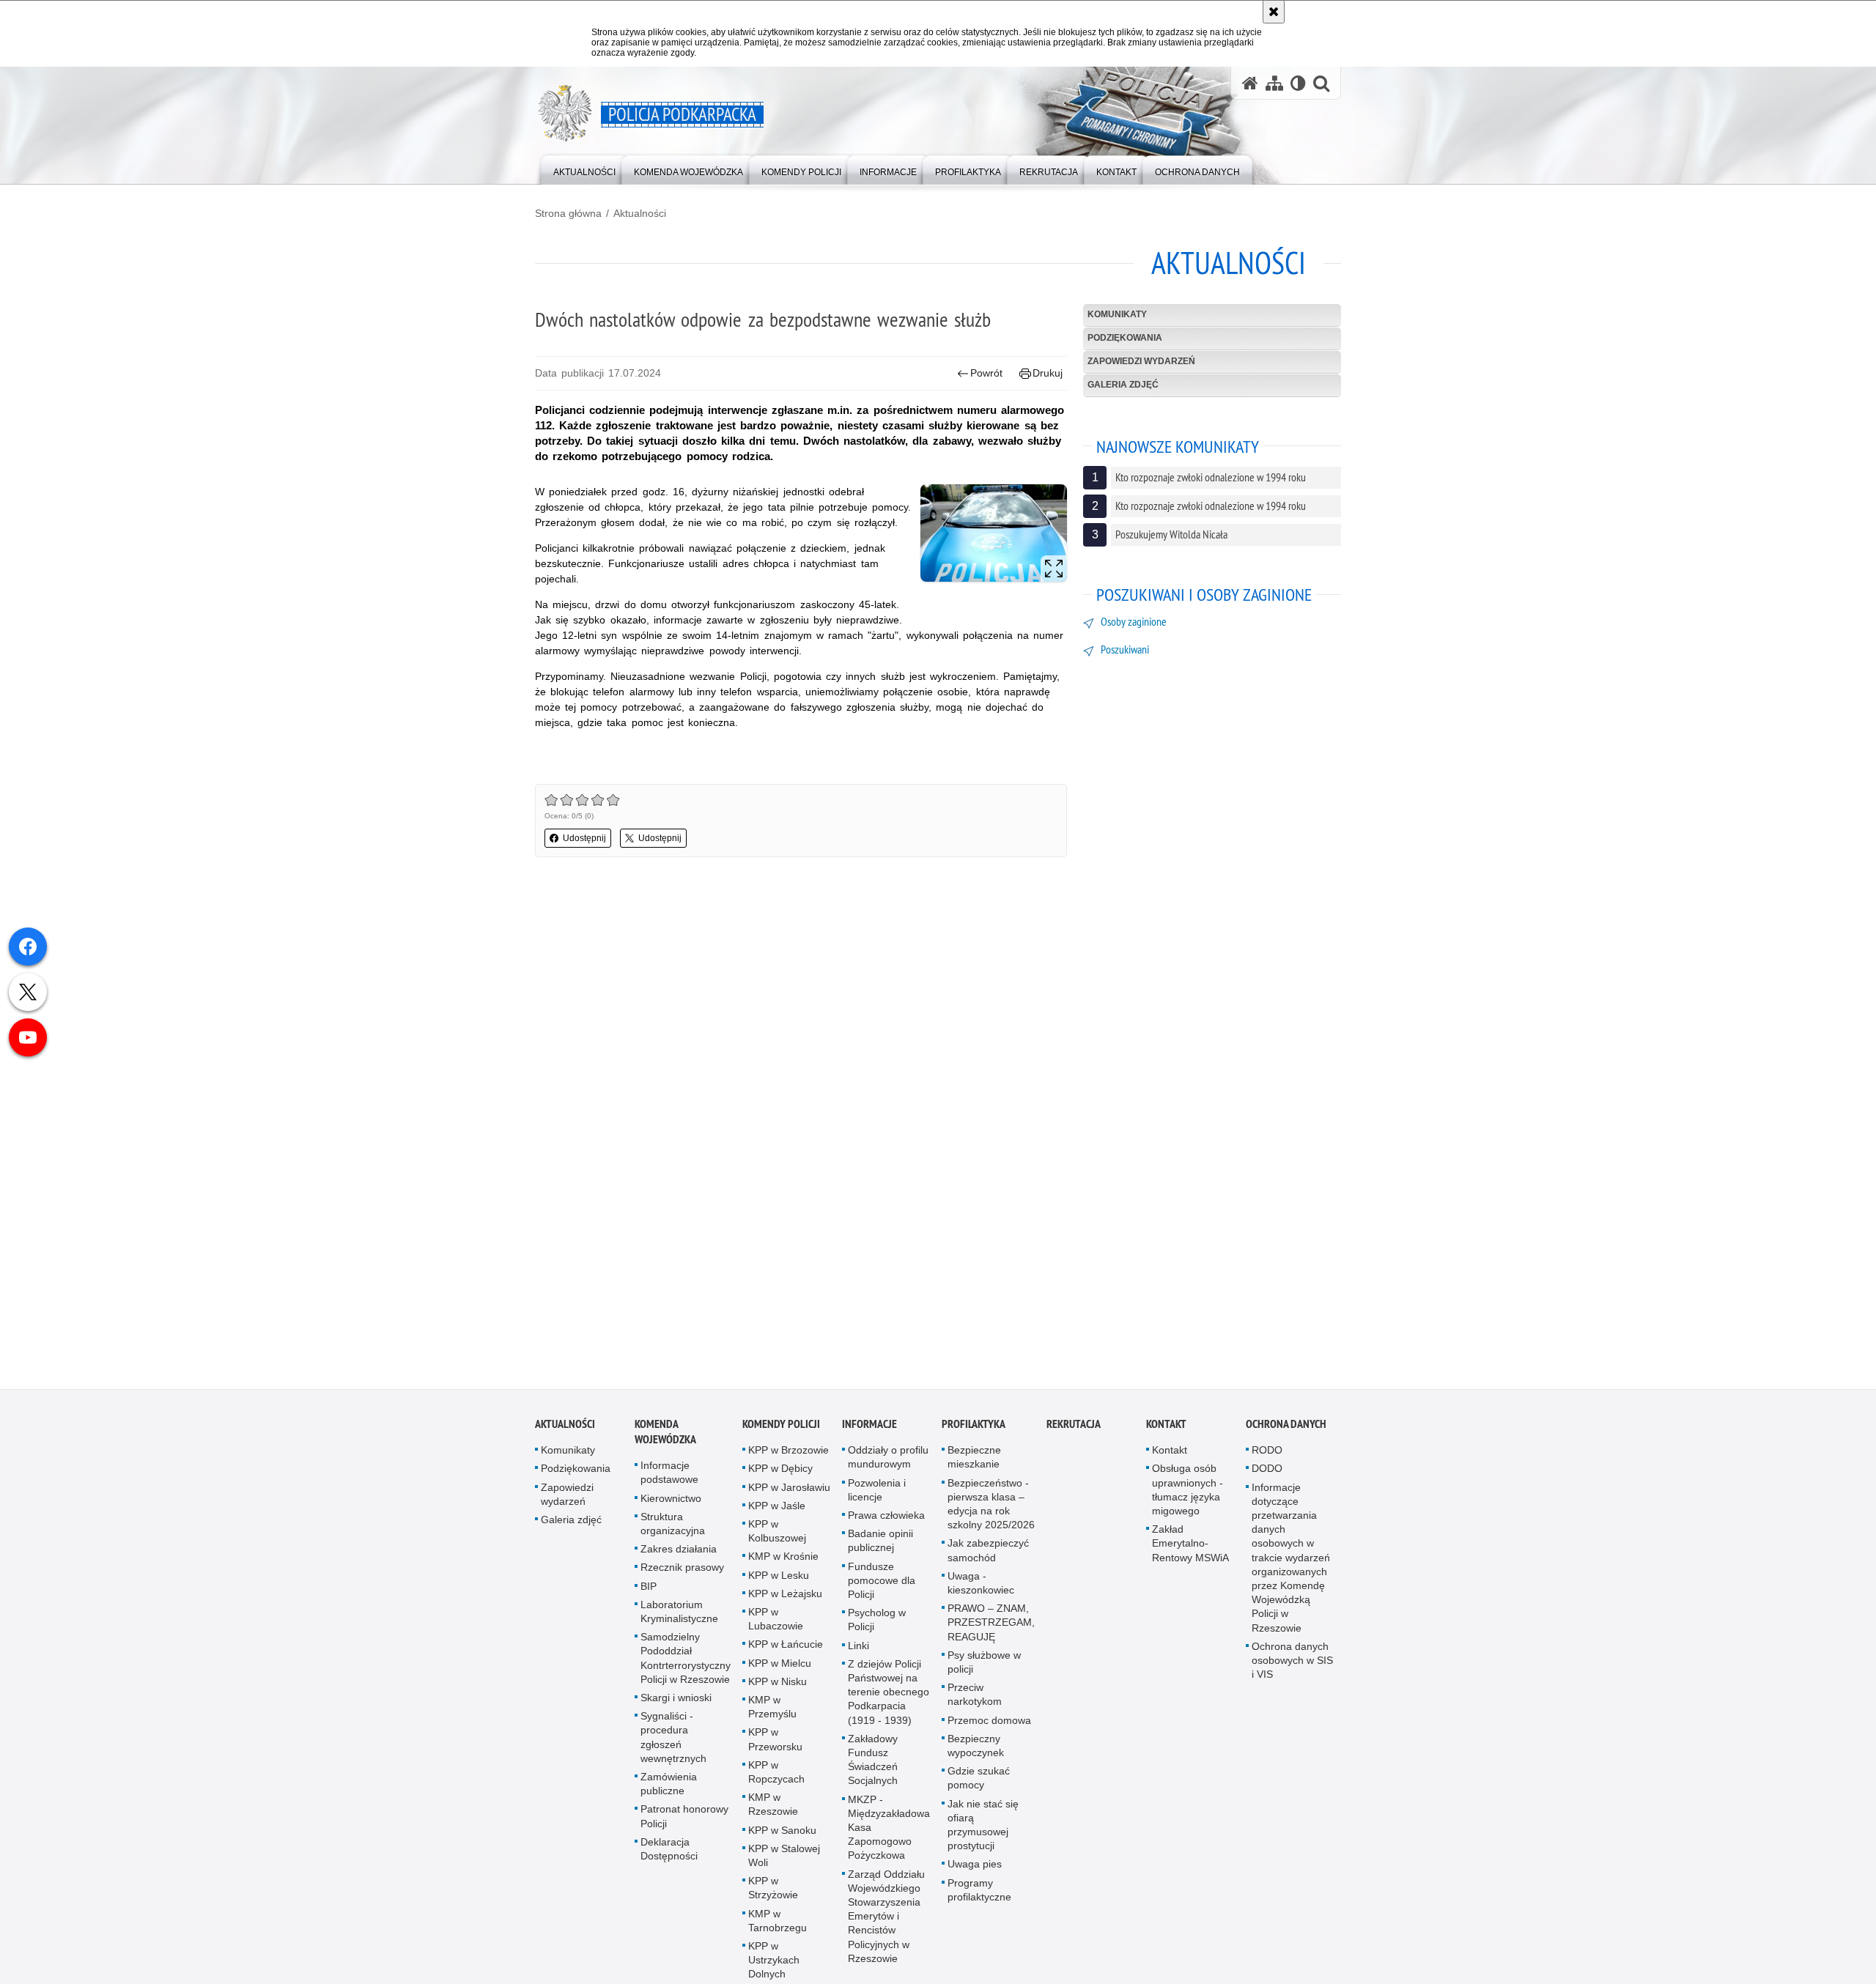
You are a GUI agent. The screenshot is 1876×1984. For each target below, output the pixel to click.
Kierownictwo (671, 1506)
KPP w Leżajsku (785, 1602)
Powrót (986, 373)
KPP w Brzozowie (789, 1459)
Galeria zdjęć (1123, 385)
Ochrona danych (1286, 1433)
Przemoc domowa (989, 1728)
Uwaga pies (975, 1873)
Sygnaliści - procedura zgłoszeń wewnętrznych (673, 1746)
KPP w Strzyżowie (773, 1896)
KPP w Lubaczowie (776, 1628)
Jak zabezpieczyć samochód (988, 1559)
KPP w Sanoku (782, 1838)
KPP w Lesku (779, 1583)
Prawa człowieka (886, 1524)
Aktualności (640, 213)
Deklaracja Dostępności (669, 1857)
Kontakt (1166, 1433)
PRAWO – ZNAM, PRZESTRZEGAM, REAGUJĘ (991, 1631)
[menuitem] (584, 169)
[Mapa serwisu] (1274, 83)
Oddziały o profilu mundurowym (888, 1466)
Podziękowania (1125, 338)
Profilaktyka (974, 1433)
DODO (1267, 1477)
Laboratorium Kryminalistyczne (679, 1620)
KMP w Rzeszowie (773, 1813)
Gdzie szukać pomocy (979, 1787)
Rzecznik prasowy (682, 1576)
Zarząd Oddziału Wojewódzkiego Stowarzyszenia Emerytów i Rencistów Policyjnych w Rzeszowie (886, 1924)
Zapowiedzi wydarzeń (1141, 361)
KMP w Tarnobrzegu (778, 1929)
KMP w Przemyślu (772, 1715)
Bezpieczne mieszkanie (974, 1466)
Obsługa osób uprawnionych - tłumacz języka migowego (1188, 1498)
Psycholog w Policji (877, 1628)
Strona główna (568, 213)
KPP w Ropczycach (776, 1780)
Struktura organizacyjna (673, 1532)
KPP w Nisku (778, 1689)
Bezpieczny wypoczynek (976, 1754)
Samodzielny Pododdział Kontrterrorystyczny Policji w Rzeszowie (686, 1667)
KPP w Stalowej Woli (784, 1863)
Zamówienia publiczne (669, 1792)
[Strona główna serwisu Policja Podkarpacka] (1250, 83)
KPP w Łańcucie (786, 1653)
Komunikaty (1117, 314)
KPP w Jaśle (777, 1514)
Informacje (869, 1433)
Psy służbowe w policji (984, 1670)
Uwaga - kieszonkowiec (981, 1591)
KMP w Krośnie (783, 1565)
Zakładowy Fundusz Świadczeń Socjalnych (873, 1768)
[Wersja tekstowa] (1298, 83)
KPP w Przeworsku (775, 1748)
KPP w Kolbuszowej (777, 1540)
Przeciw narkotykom (975, 1703)
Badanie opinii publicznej (880, 1549)
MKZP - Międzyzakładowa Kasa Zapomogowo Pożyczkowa (889, 1836)
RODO (1267, 1459)
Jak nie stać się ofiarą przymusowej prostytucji (983, 1833)
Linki (858, 1654)
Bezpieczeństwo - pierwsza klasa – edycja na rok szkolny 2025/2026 (991, 1512)
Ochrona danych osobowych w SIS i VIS (1292, 1668)
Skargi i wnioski (676, 1706)
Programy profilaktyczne (979, 1898)
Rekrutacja (1074, 1433)
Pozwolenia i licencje (877, 1498)
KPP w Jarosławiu (789, 1495)
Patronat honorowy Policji (684, 1825)
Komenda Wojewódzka (665, 1440)
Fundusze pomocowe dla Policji (882, 1588)
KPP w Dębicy (780, 1477)
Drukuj (1048, 373)
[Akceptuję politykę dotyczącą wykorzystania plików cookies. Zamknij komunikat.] (1274, 12)
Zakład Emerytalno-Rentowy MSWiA (1190, 1552)
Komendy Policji (781, 1433)
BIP (649, 1594)
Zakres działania (679, 1558)
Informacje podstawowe (669, 1481)
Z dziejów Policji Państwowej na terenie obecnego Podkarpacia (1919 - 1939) (889, 1700)
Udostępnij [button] (584, 838)
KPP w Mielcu (780, 1671)
